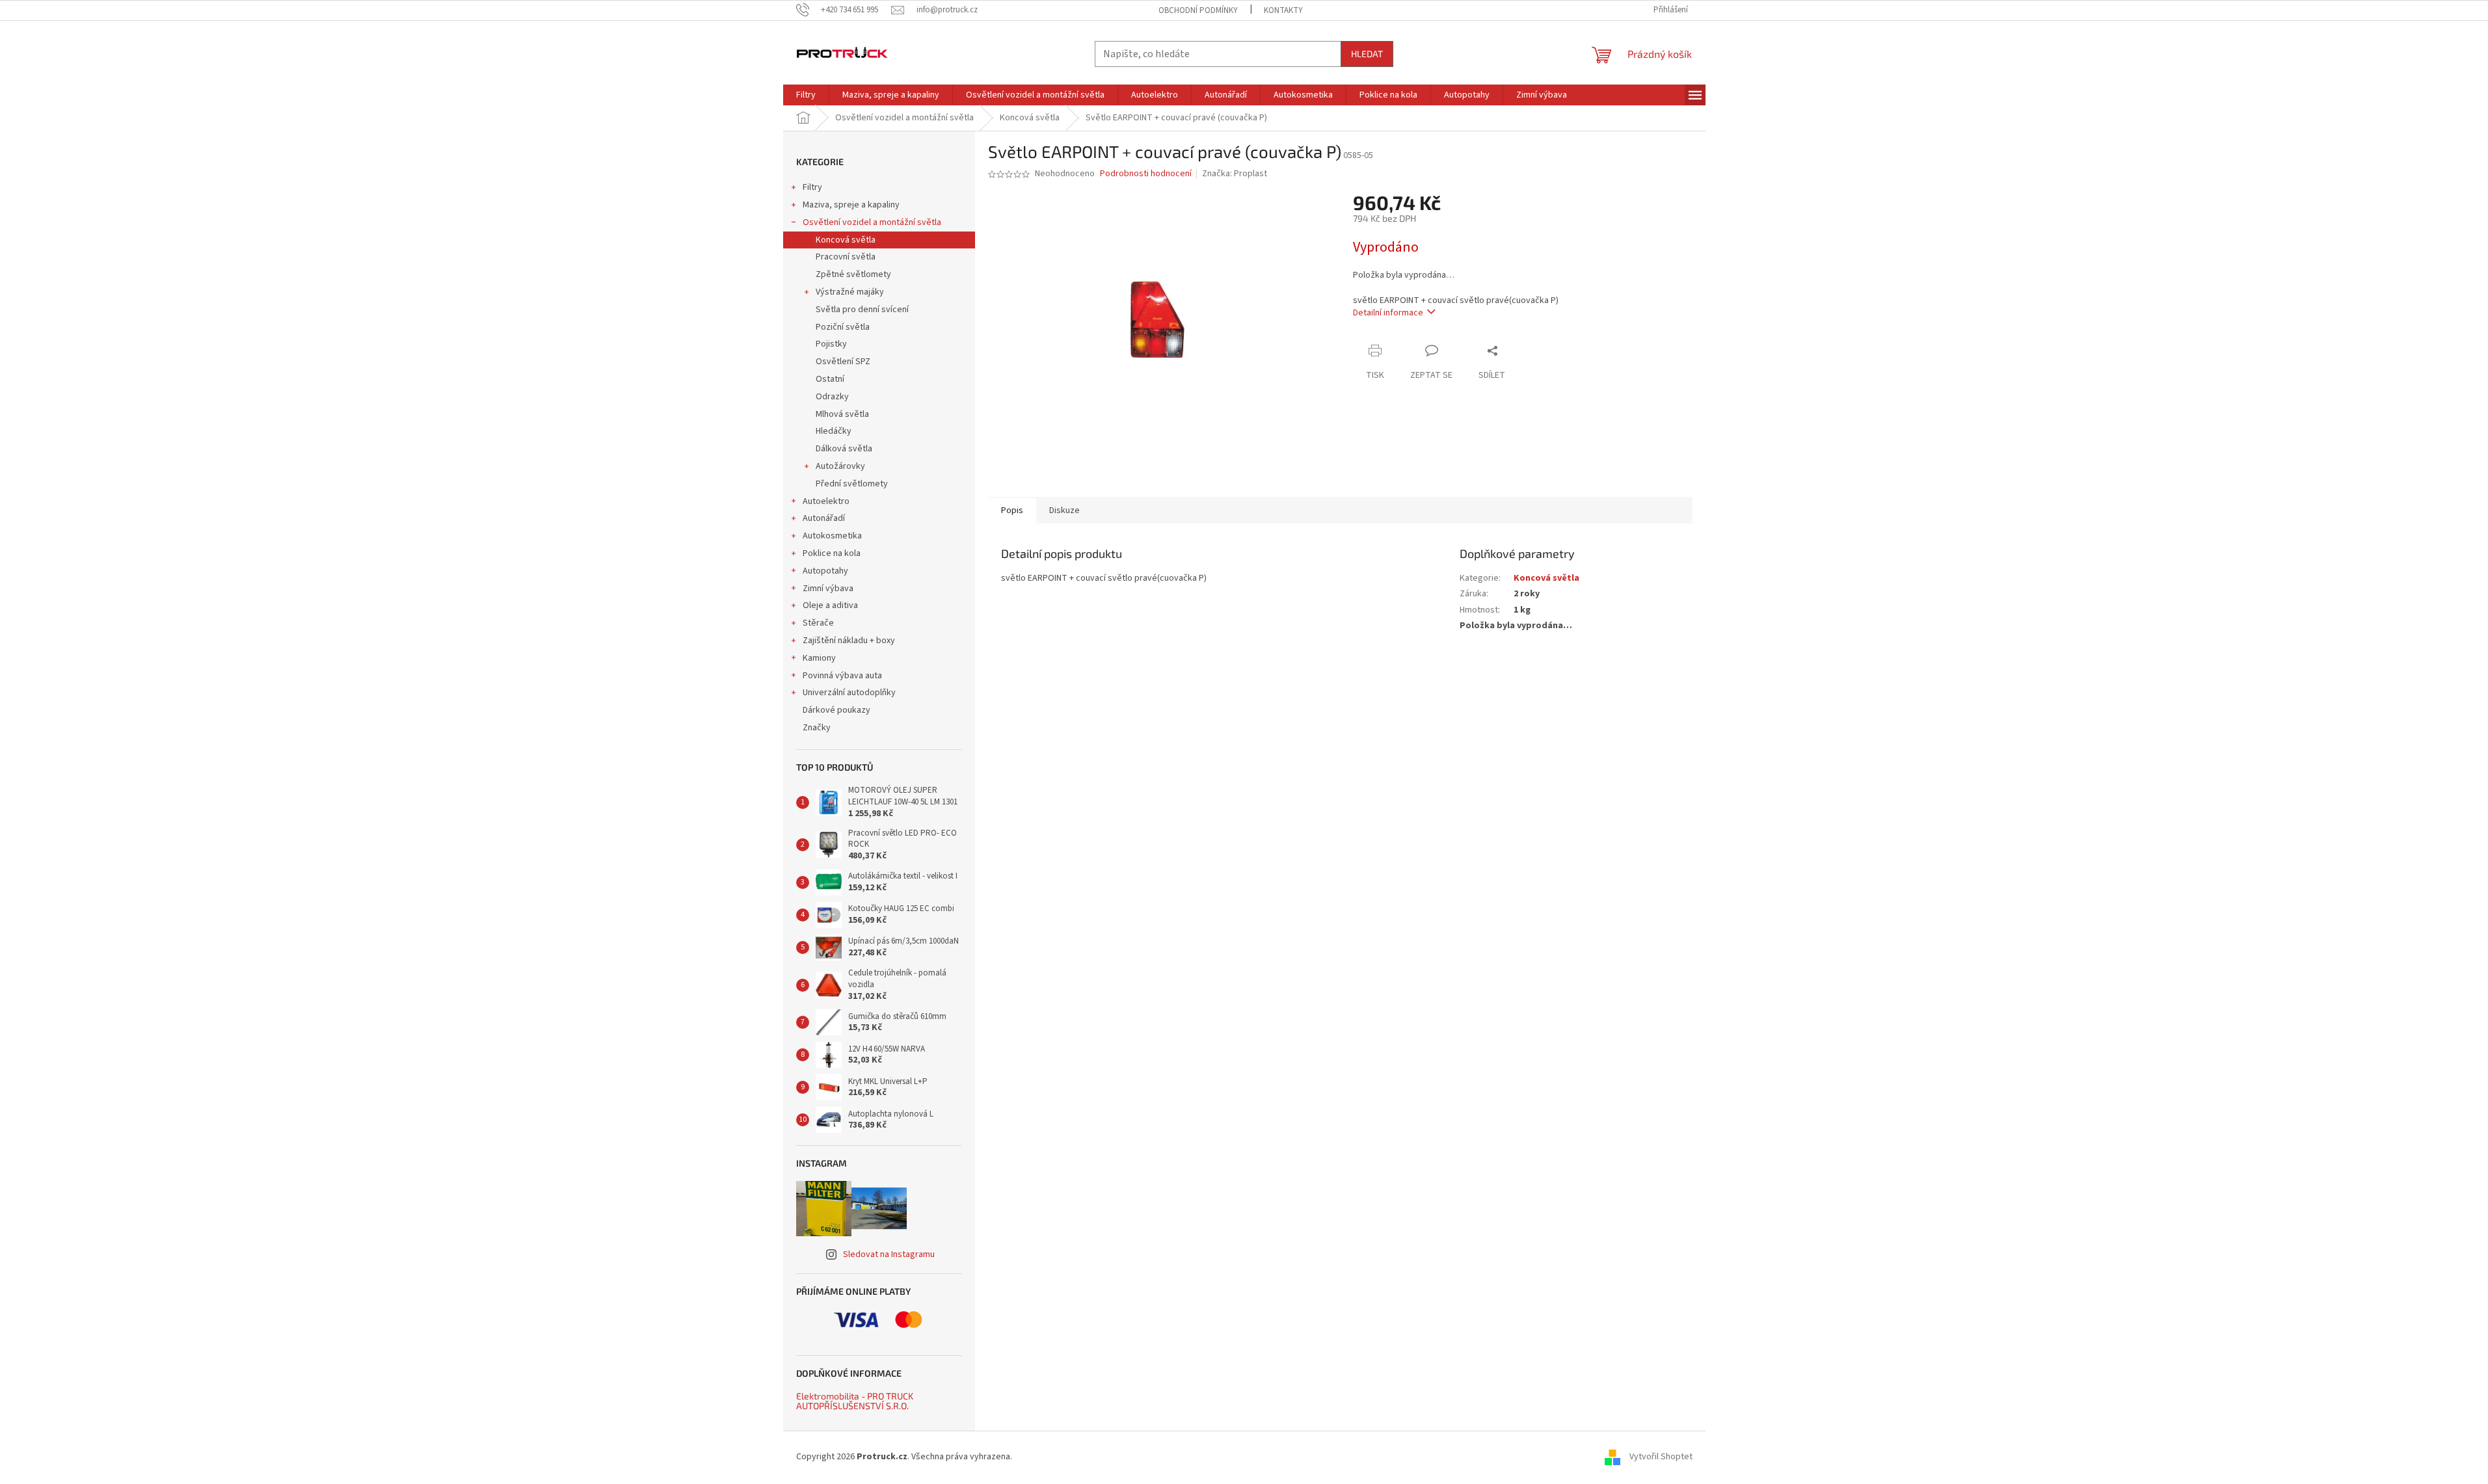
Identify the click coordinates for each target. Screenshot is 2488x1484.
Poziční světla (843, 327)
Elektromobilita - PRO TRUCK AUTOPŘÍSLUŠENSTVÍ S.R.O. (855, 1401)
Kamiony (819, 658)
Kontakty (1283, 10)
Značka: (1235, 174)
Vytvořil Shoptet (1661, 1457)
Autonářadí (824, 518)
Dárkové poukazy (836, 710)
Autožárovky (840, 466)
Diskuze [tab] (1064, 510)
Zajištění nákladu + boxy (849, 641)
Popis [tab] (1012, 510)
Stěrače (818, 623)
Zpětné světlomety (853, 274)
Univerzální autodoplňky (849, 693)
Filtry (812, 187)
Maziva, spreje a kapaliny (851, 205)
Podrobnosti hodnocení (1146, 174)
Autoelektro (826, 501)
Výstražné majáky (850, 292)
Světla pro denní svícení (862, 310)
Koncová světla (846, 240)
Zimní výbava (828, 589)
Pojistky (831, 344)
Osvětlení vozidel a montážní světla (872, 222)
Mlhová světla (842, 414)
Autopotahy (825, 571)
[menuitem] (806, 95)
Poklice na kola (832, 553)
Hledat (1367, 54)
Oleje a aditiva (830, 605)
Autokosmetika (832, 536)
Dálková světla (844, 449)
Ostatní (830, 379)
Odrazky (832, 397)
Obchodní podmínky (1198, 10)
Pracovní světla (846, 257)
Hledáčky (834, 431)
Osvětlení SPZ (843, 362)
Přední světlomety (852, 484)
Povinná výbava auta (842, 676)
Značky (817, 728)
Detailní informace (1388, 313)
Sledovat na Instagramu (889, 1254)
